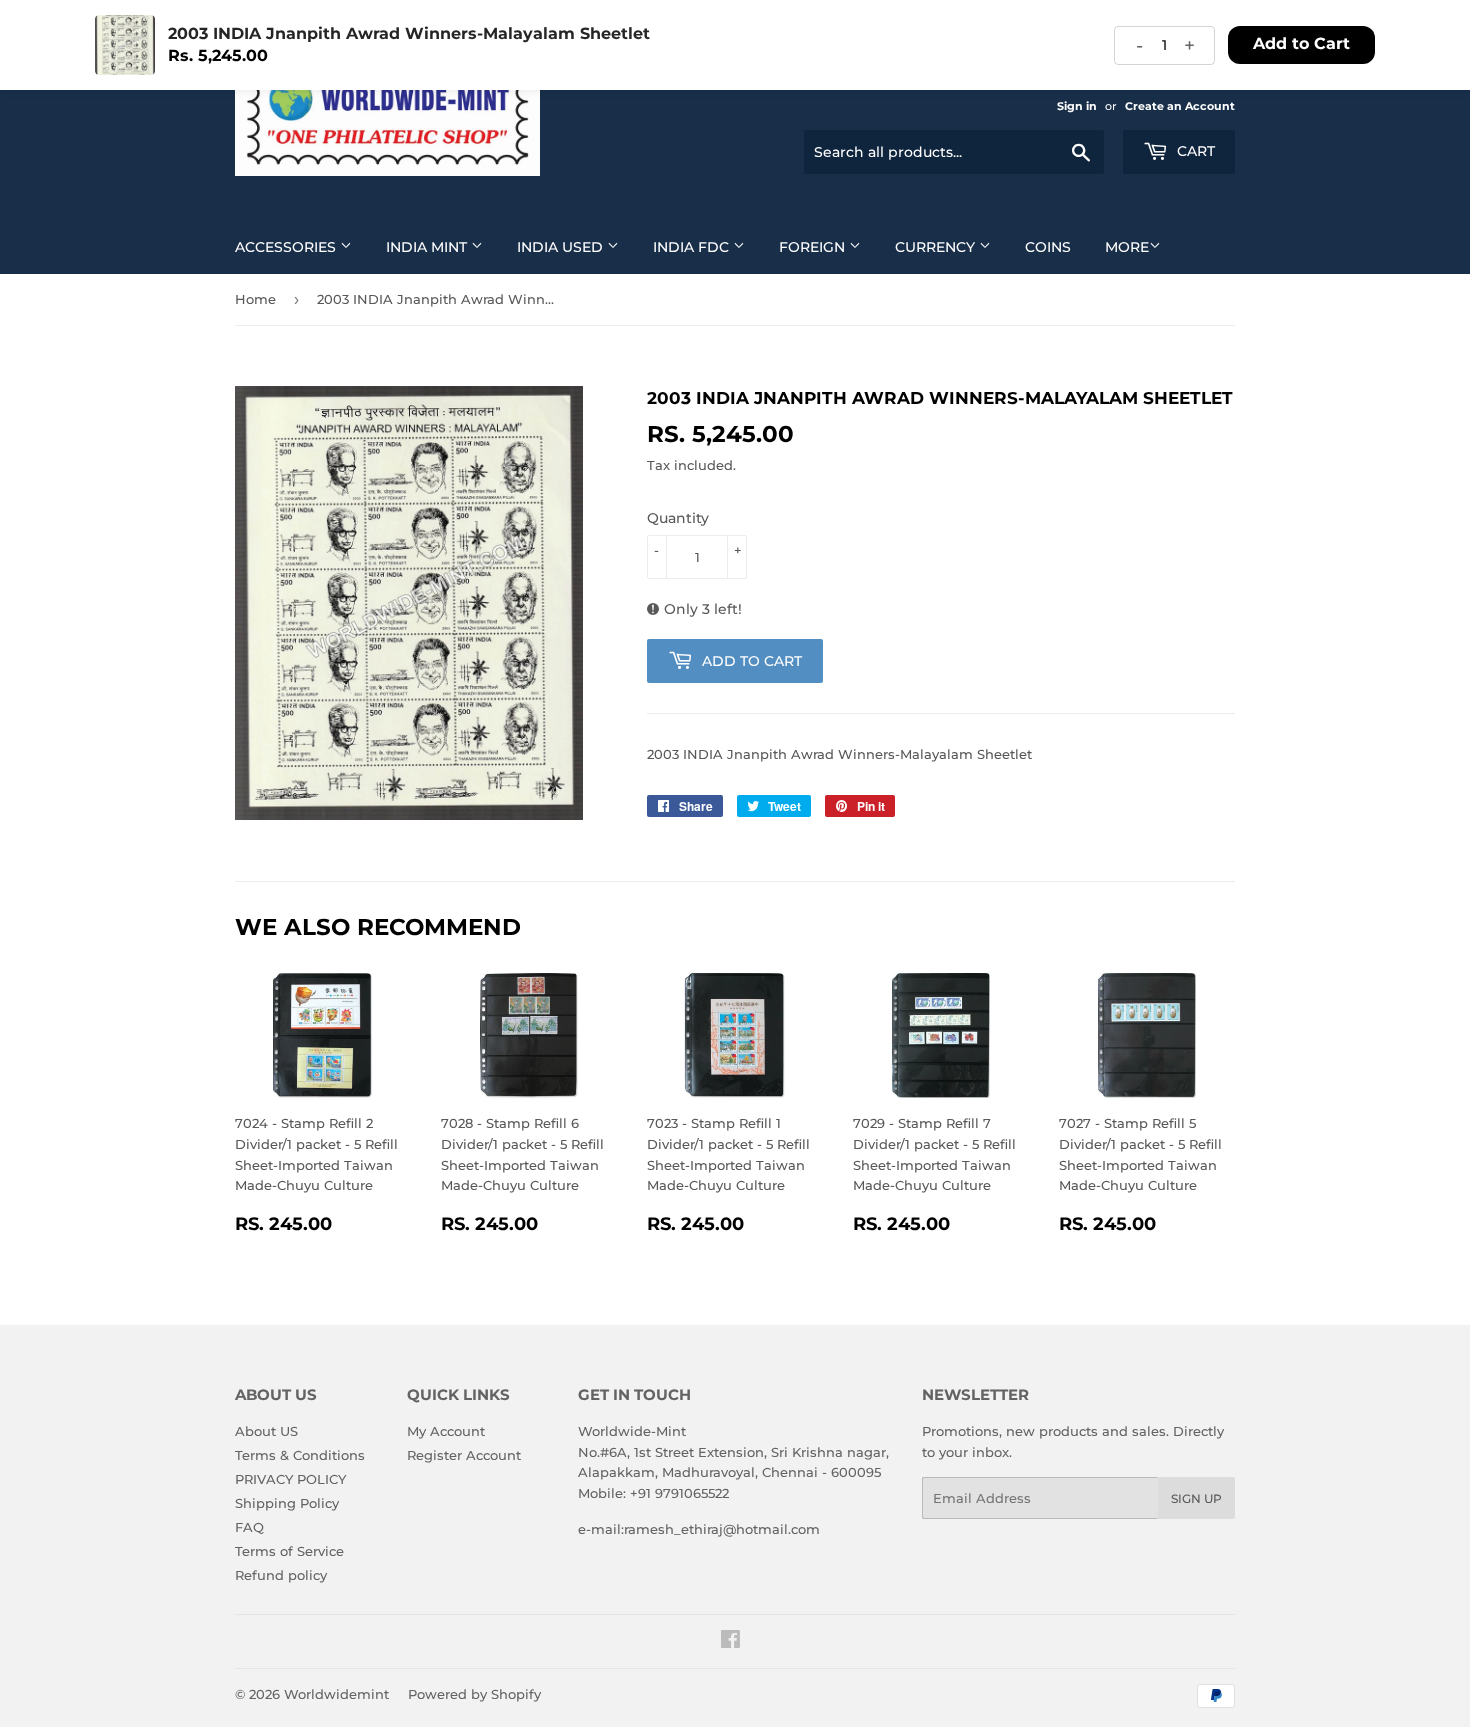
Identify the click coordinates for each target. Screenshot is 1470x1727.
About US (266, 1431)
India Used (562, 247)
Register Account (464, 1455)
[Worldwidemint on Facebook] (730, 1642)
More (1127, 247)
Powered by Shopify (474, 1694)
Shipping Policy (287, 1503)
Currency (937, 247)
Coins (1048, 247)
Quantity (678, 518)
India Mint (428, 247)
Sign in (1077, 106)
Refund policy (281, 1575)
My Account (446, 1431)
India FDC (693, 247)
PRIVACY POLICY (290, 1479)
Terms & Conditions (300, 1455)
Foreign (814, 247)
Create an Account (1180, 106)
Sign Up (1196, 1498)
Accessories (287, 247)
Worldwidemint (336, 1694)
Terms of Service (289, 1551)
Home (255, 299)
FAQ (249, 1527)
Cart (1194, 151)
